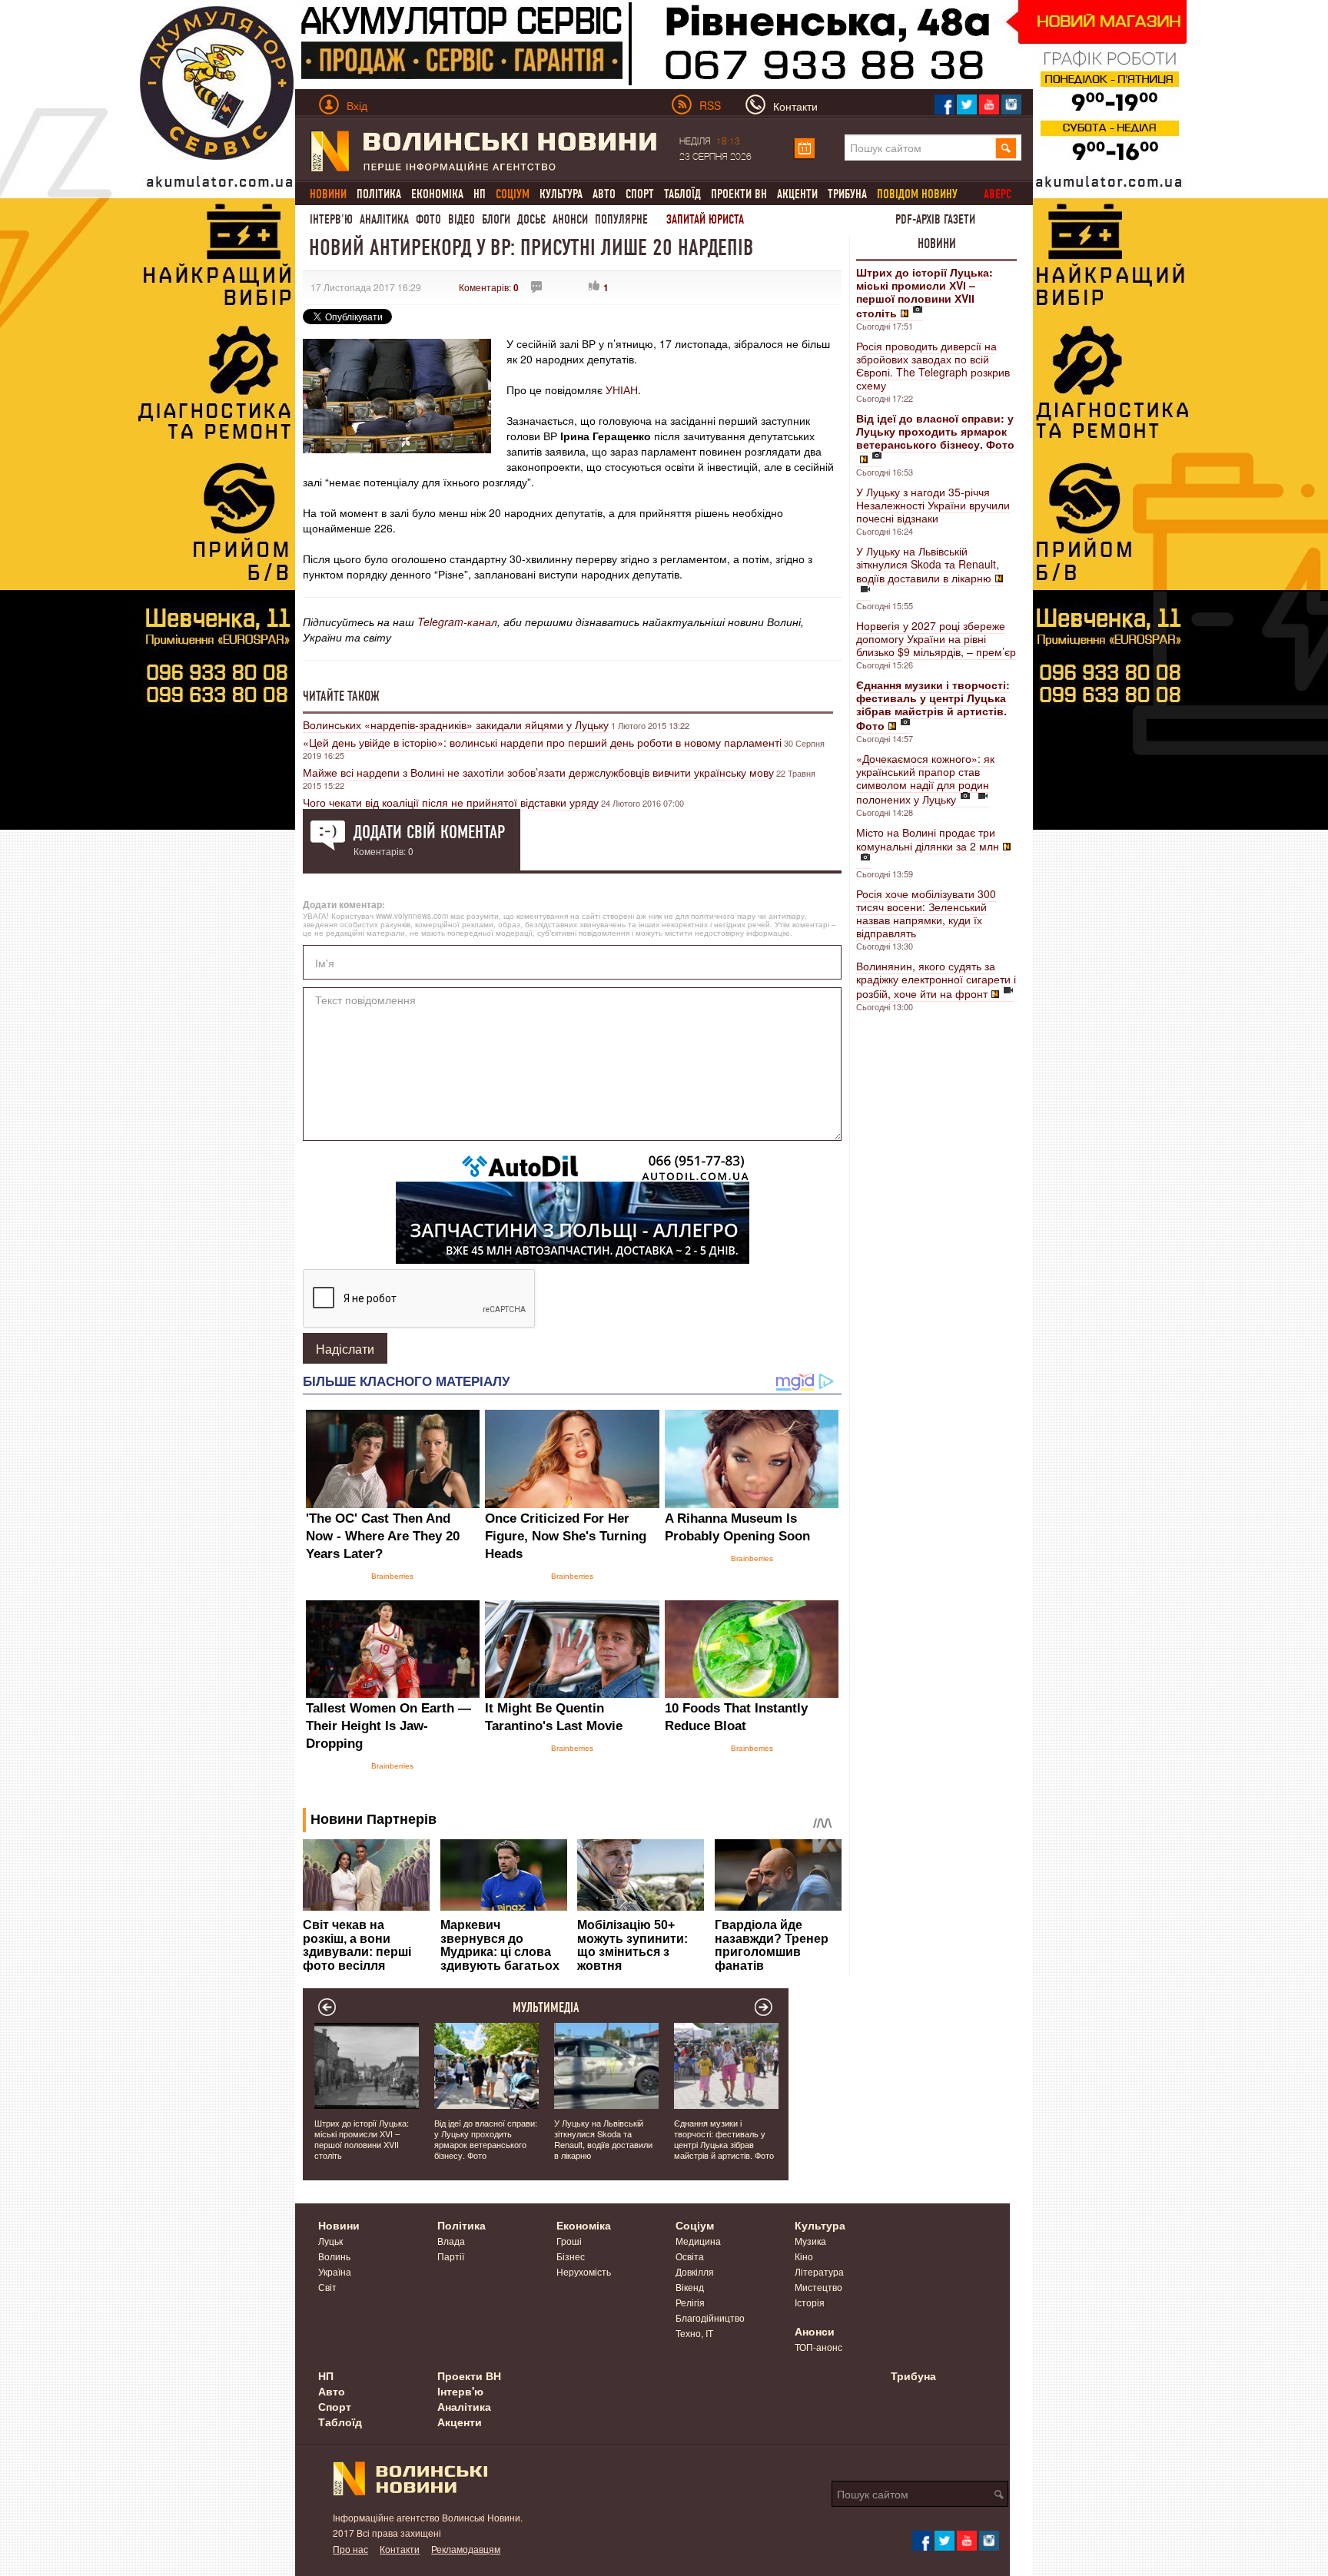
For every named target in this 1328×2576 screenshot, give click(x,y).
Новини (937, 244)
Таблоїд (682, 194)
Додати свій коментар (429, 832)
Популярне (621, 219)
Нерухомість (584, 2271)
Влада (451, 2241)
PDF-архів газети (935, 219)
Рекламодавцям (466, 2549)
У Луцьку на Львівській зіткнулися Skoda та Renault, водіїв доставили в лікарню (928, 564)
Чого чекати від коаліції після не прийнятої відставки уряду (451, 802)
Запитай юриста (705, 219)
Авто (604, 194)
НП (480, 194)
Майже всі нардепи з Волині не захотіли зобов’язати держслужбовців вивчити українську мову (538, 772)
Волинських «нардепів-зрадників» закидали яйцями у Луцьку (456, 724)
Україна (335, 2271)
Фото (428, 219)
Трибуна (847, 194)
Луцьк (330, 2241)
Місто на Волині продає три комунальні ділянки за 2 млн (928, 839)
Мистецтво (818, 2287)
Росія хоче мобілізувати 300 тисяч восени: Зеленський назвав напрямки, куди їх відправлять (926, 913)
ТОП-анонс (818, 2347)
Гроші (569, 2241)
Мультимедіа (546, 2007)
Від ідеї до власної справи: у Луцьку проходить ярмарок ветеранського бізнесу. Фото (486, 2139)
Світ (327, 2287)
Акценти (797, 194)
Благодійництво (710, 2317)
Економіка (437, 194)
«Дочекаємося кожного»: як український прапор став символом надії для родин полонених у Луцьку (925, 779)
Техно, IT (694, 2333)
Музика (810, 2241)
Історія (810, 2302)
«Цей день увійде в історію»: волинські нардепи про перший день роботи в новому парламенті (542, 742)
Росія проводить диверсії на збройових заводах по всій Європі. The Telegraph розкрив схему (933, 365)
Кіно (804, 2256)
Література (819, 2271)
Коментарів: (489, 287)
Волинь (334, 2256)
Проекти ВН (739, 194)
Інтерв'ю (331, 219)
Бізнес (571, 2256)
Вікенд (690, 2287)
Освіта (690, 2256)
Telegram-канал (457, 622)
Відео (461, 219)
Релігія (690, 2302)
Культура (561, 194)
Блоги (496, 219)
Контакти (400, 2549)
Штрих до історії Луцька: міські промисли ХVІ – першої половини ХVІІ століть (362, 2139)
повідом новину (917, 194)
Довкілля (695, 2271)
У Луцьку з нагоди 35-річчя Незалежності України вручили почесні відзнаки (933, 505)
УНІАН (622, 390)
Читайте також (341, 696)
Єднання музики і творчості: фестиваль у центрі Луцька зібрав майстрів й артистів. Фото (724, 2139)
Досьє (531, 219)
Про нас (350, 2549)
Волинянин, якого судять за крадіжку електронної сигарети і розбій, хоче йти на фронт (936, 980)
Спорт (640, 194)
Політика (379, 194)
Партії (451, 2256)
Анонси (570, 219)
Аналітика (384, 219)
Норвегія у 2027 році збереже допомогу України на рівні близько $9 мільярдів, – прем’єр (936, 638)
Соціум (695, 2225)
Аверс (998, 194)
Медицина (698, 2241)
